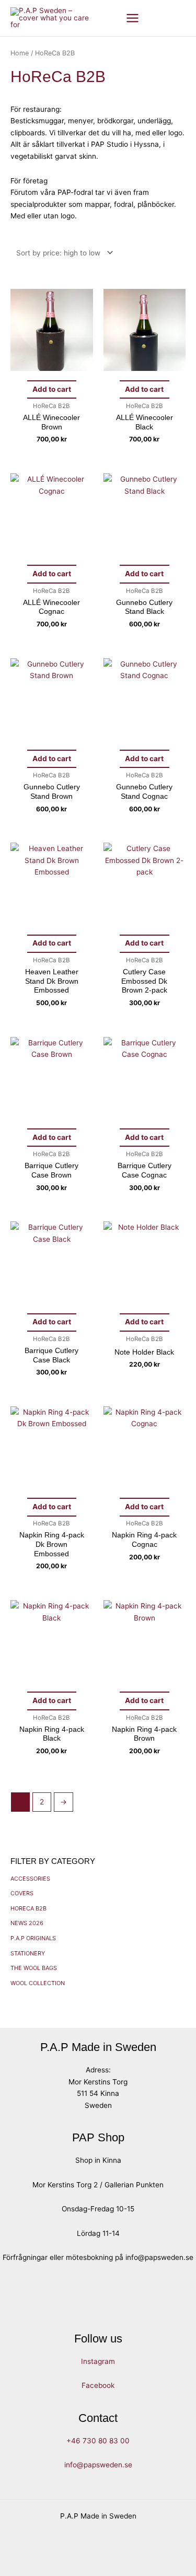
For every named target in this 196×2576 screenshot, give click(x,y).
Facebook (98, 2385)
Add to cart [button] (52, 389)
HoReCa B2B (28, 1908)
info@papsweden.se (98, 2465)
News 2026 (27, 1923)
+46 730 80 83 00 (98, 2441)
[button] (160, 18)
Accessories (30, 1879)
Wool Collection (38, 1983)
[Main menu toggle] (133, 18)
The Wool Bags (34, 1968)
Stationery (28, 1953)
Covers (22, 1893)
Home (20, 53)
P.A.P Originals (33, 1938)
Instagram (98, 2361)
